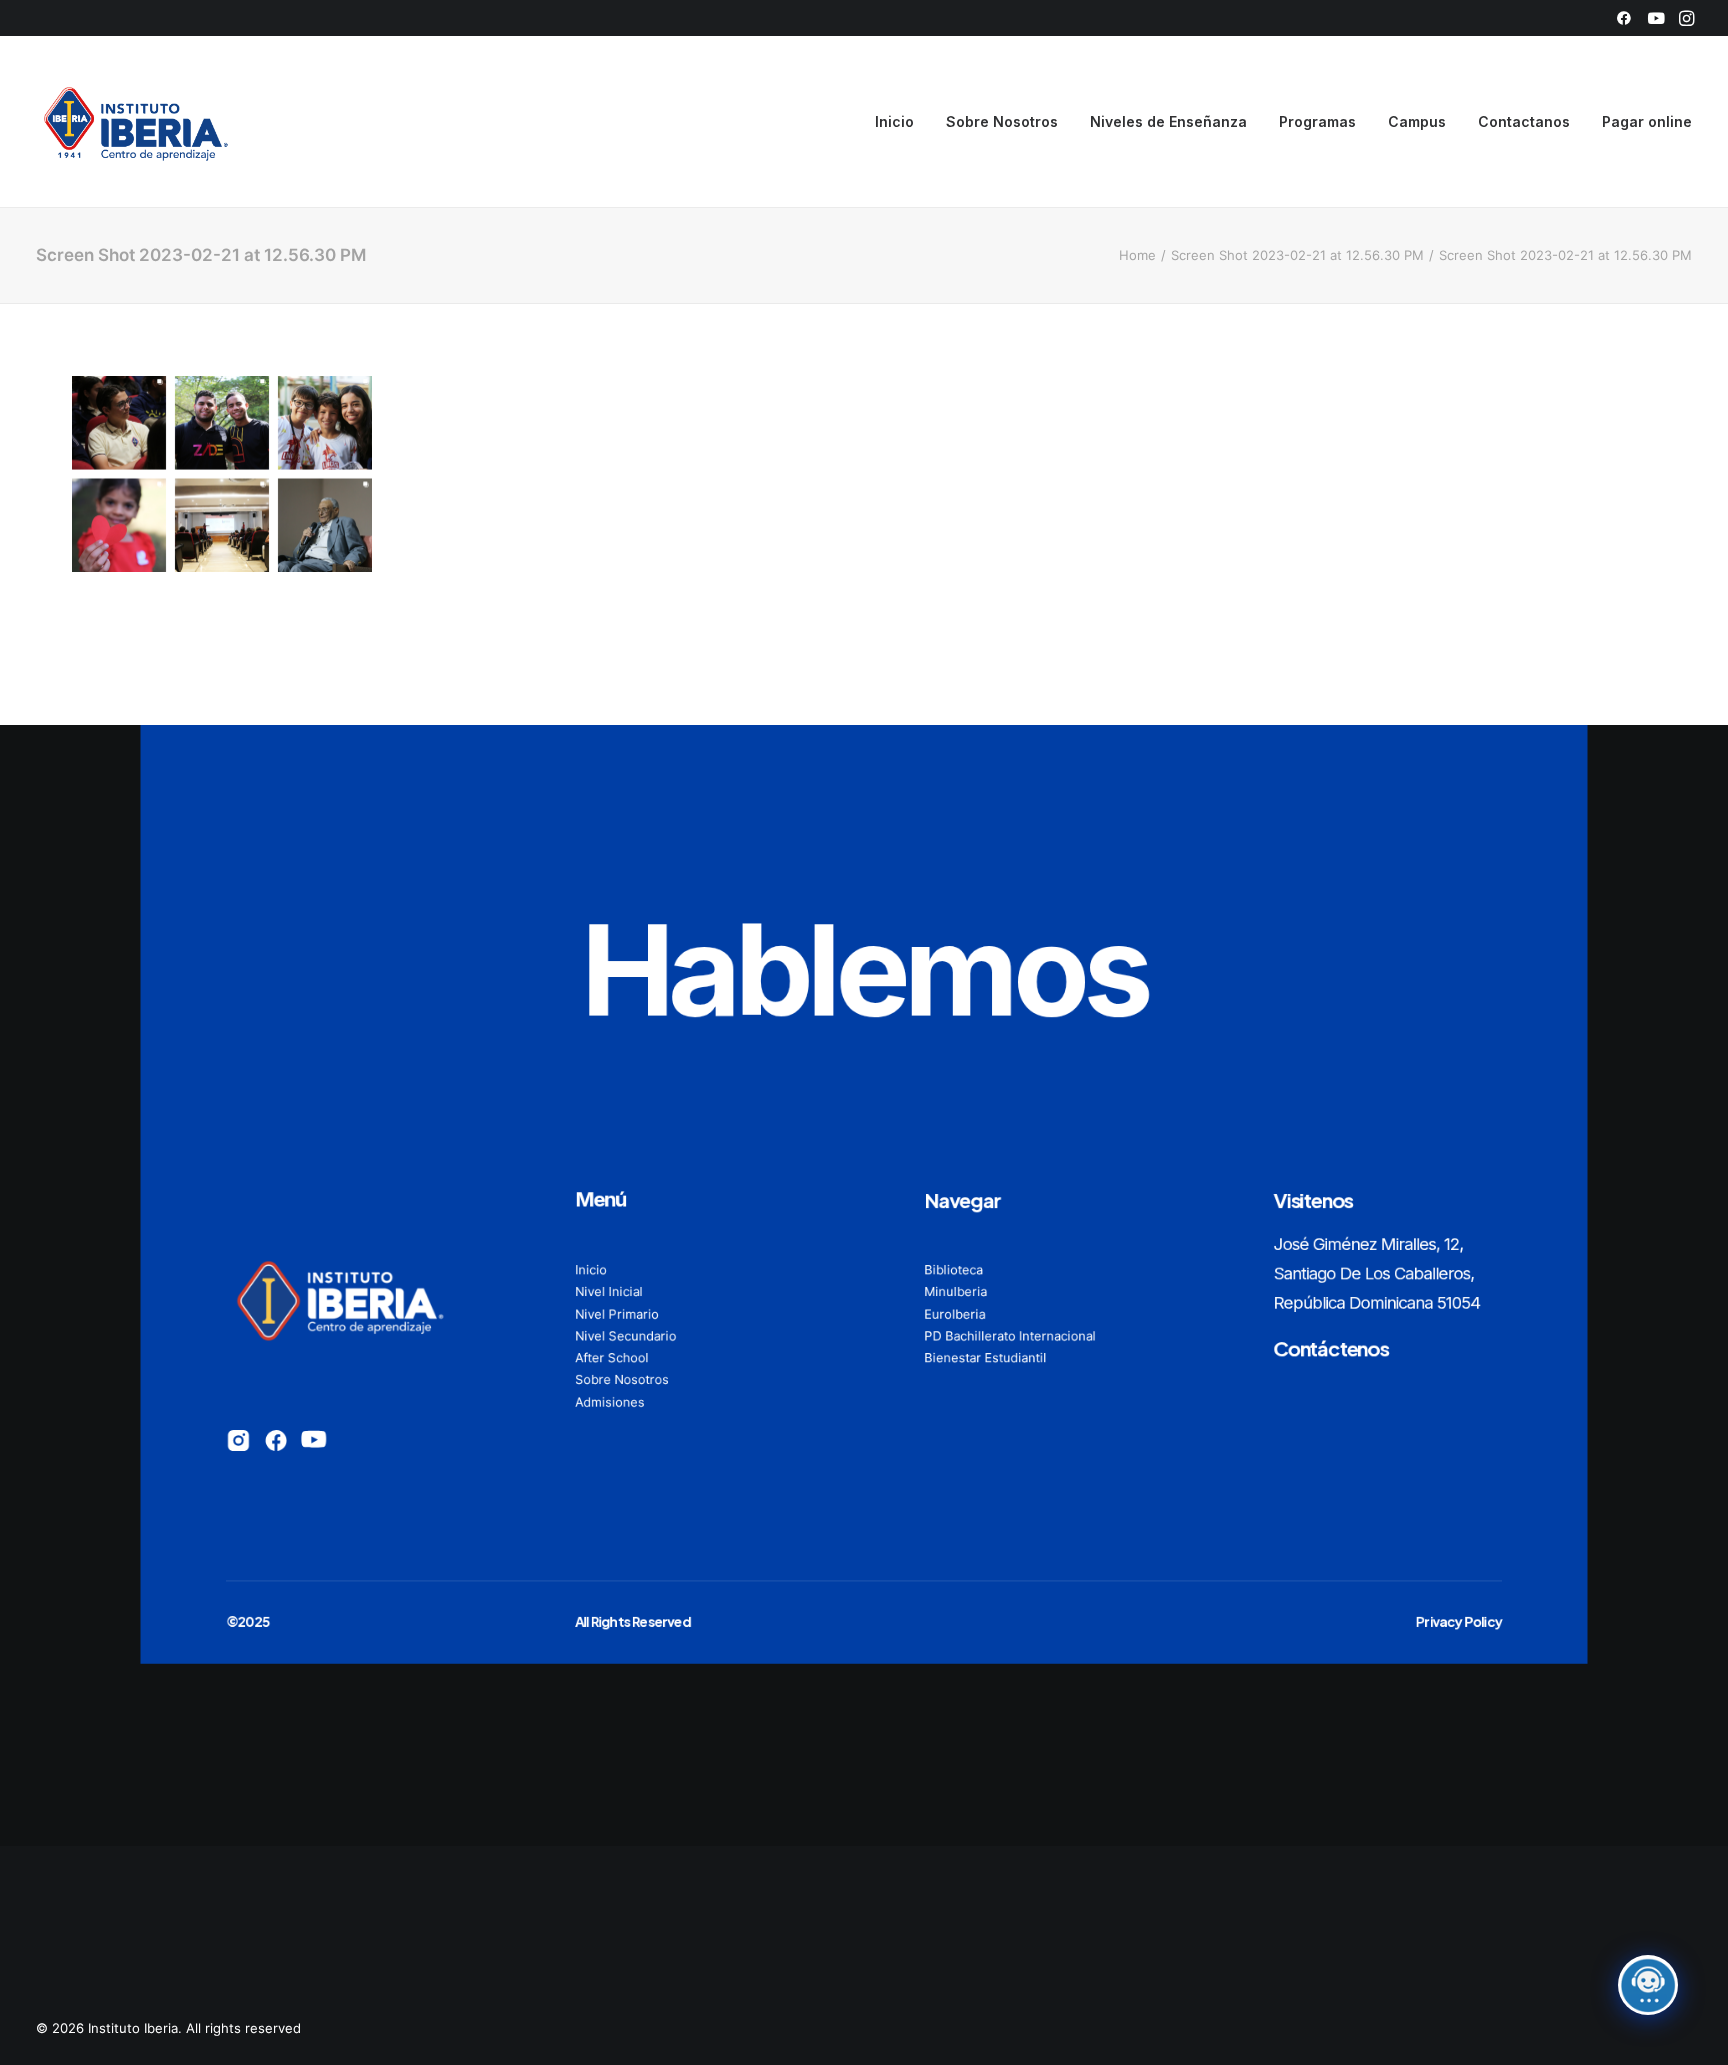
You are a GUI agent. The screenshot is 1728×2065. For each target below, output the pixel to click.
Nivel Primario (617, 1313)
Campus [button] (1417, 121)
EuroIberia (954, 1313)
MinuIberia (955, 1291)
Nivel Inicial (609, 1291)
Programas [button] (1317, 121)
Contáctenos (1330, 1347)
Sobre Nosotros (1002, 121)
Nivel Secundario (625, 1335)
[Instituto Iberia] (136, 122)
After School (612, 1357)
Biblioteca (953, 1269)
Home (1137, 255)
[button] (1624, 18)
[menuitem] (1624, 18)
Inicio (894, 121)
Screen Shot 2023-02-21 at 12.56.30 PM (1297, 255)
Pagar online (1647, 121)
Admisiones (610, 1401)
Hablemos (864, 969)
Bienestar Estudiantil (985, 1357)
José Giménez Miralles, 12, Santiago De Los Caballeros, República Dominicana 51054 (1376, 1272)
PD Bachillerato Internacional (1010, 1335)
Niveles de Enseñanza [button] (1168, 121)
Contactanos (1524, 121)
